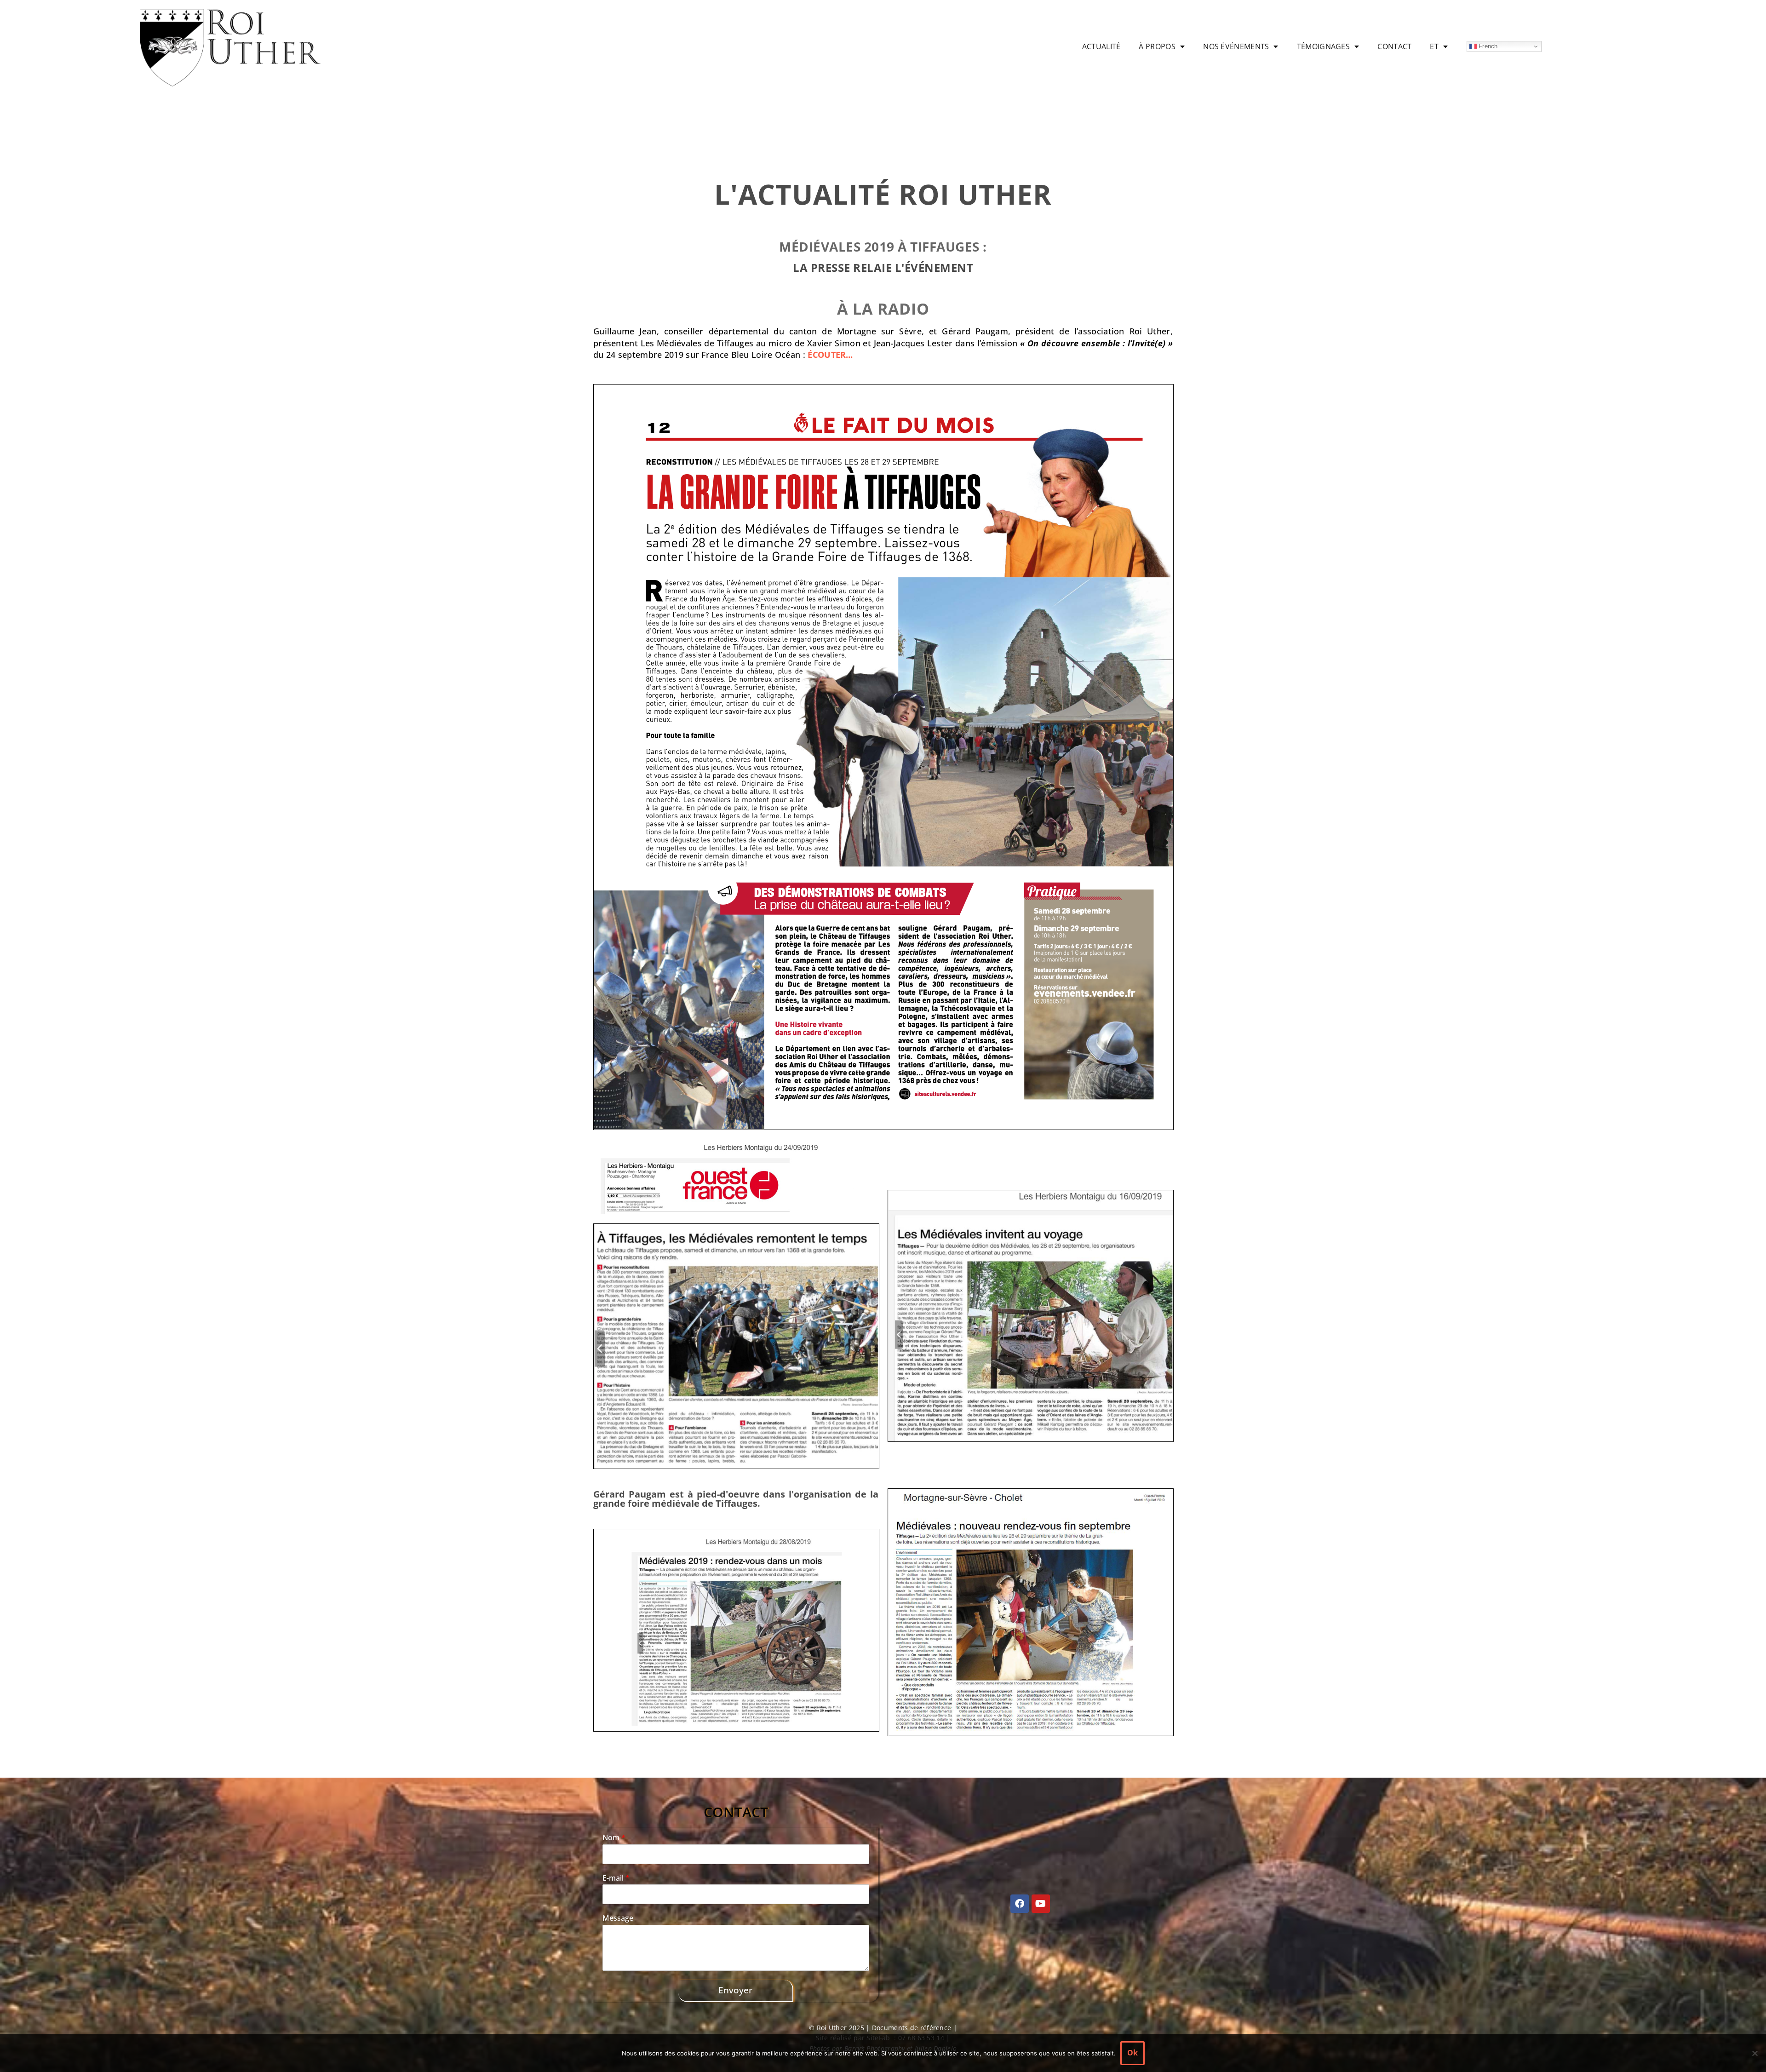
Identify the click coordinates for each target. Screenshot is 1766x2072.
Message (618, 1918)
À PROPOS (1157, 46)
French (1487, 46)
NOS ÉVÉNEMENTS (1236, 46)
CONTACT (1394, 46)
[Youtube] (1041, 1904)
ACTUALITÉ (1101, 46)
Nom (614, 1838)
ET (1434, 46)
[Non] (1755, 2053)
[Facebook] (1020, 1904)
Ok (1132, 2053)
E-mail (616, 1878)
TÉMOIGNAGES (1323, 46)
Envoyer (735, 1990)
